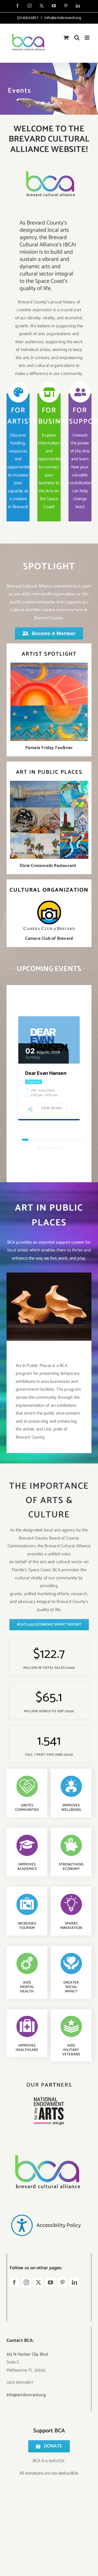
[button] (16, 1140)
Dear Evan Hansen (46, 1073)
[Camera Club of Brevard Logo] (49, 901)
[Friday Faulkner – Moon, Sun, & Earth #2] (49, 665)
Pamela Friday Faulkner (49, 748)
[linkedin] (74, 2283)
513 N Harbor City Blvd (27, 2354)
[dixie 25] (49, 783)
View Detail (52, 1108)
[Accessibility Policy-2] (46, 2204)
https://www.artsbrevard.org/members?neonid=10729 (49, 1302)
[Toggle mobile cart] (66, 38)
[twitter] (38, 2283)
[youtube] (50, 2283)
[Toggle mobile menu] (87, 38)
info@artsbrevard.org (62, 18)
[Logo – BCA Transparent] (46, 2148)
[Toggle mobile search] (77, 38)
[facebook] (14, 2283)
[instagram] (26, 2283)
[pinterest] (62, 2283)
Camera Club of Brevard (49, 938)
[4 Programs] (49, 89)
